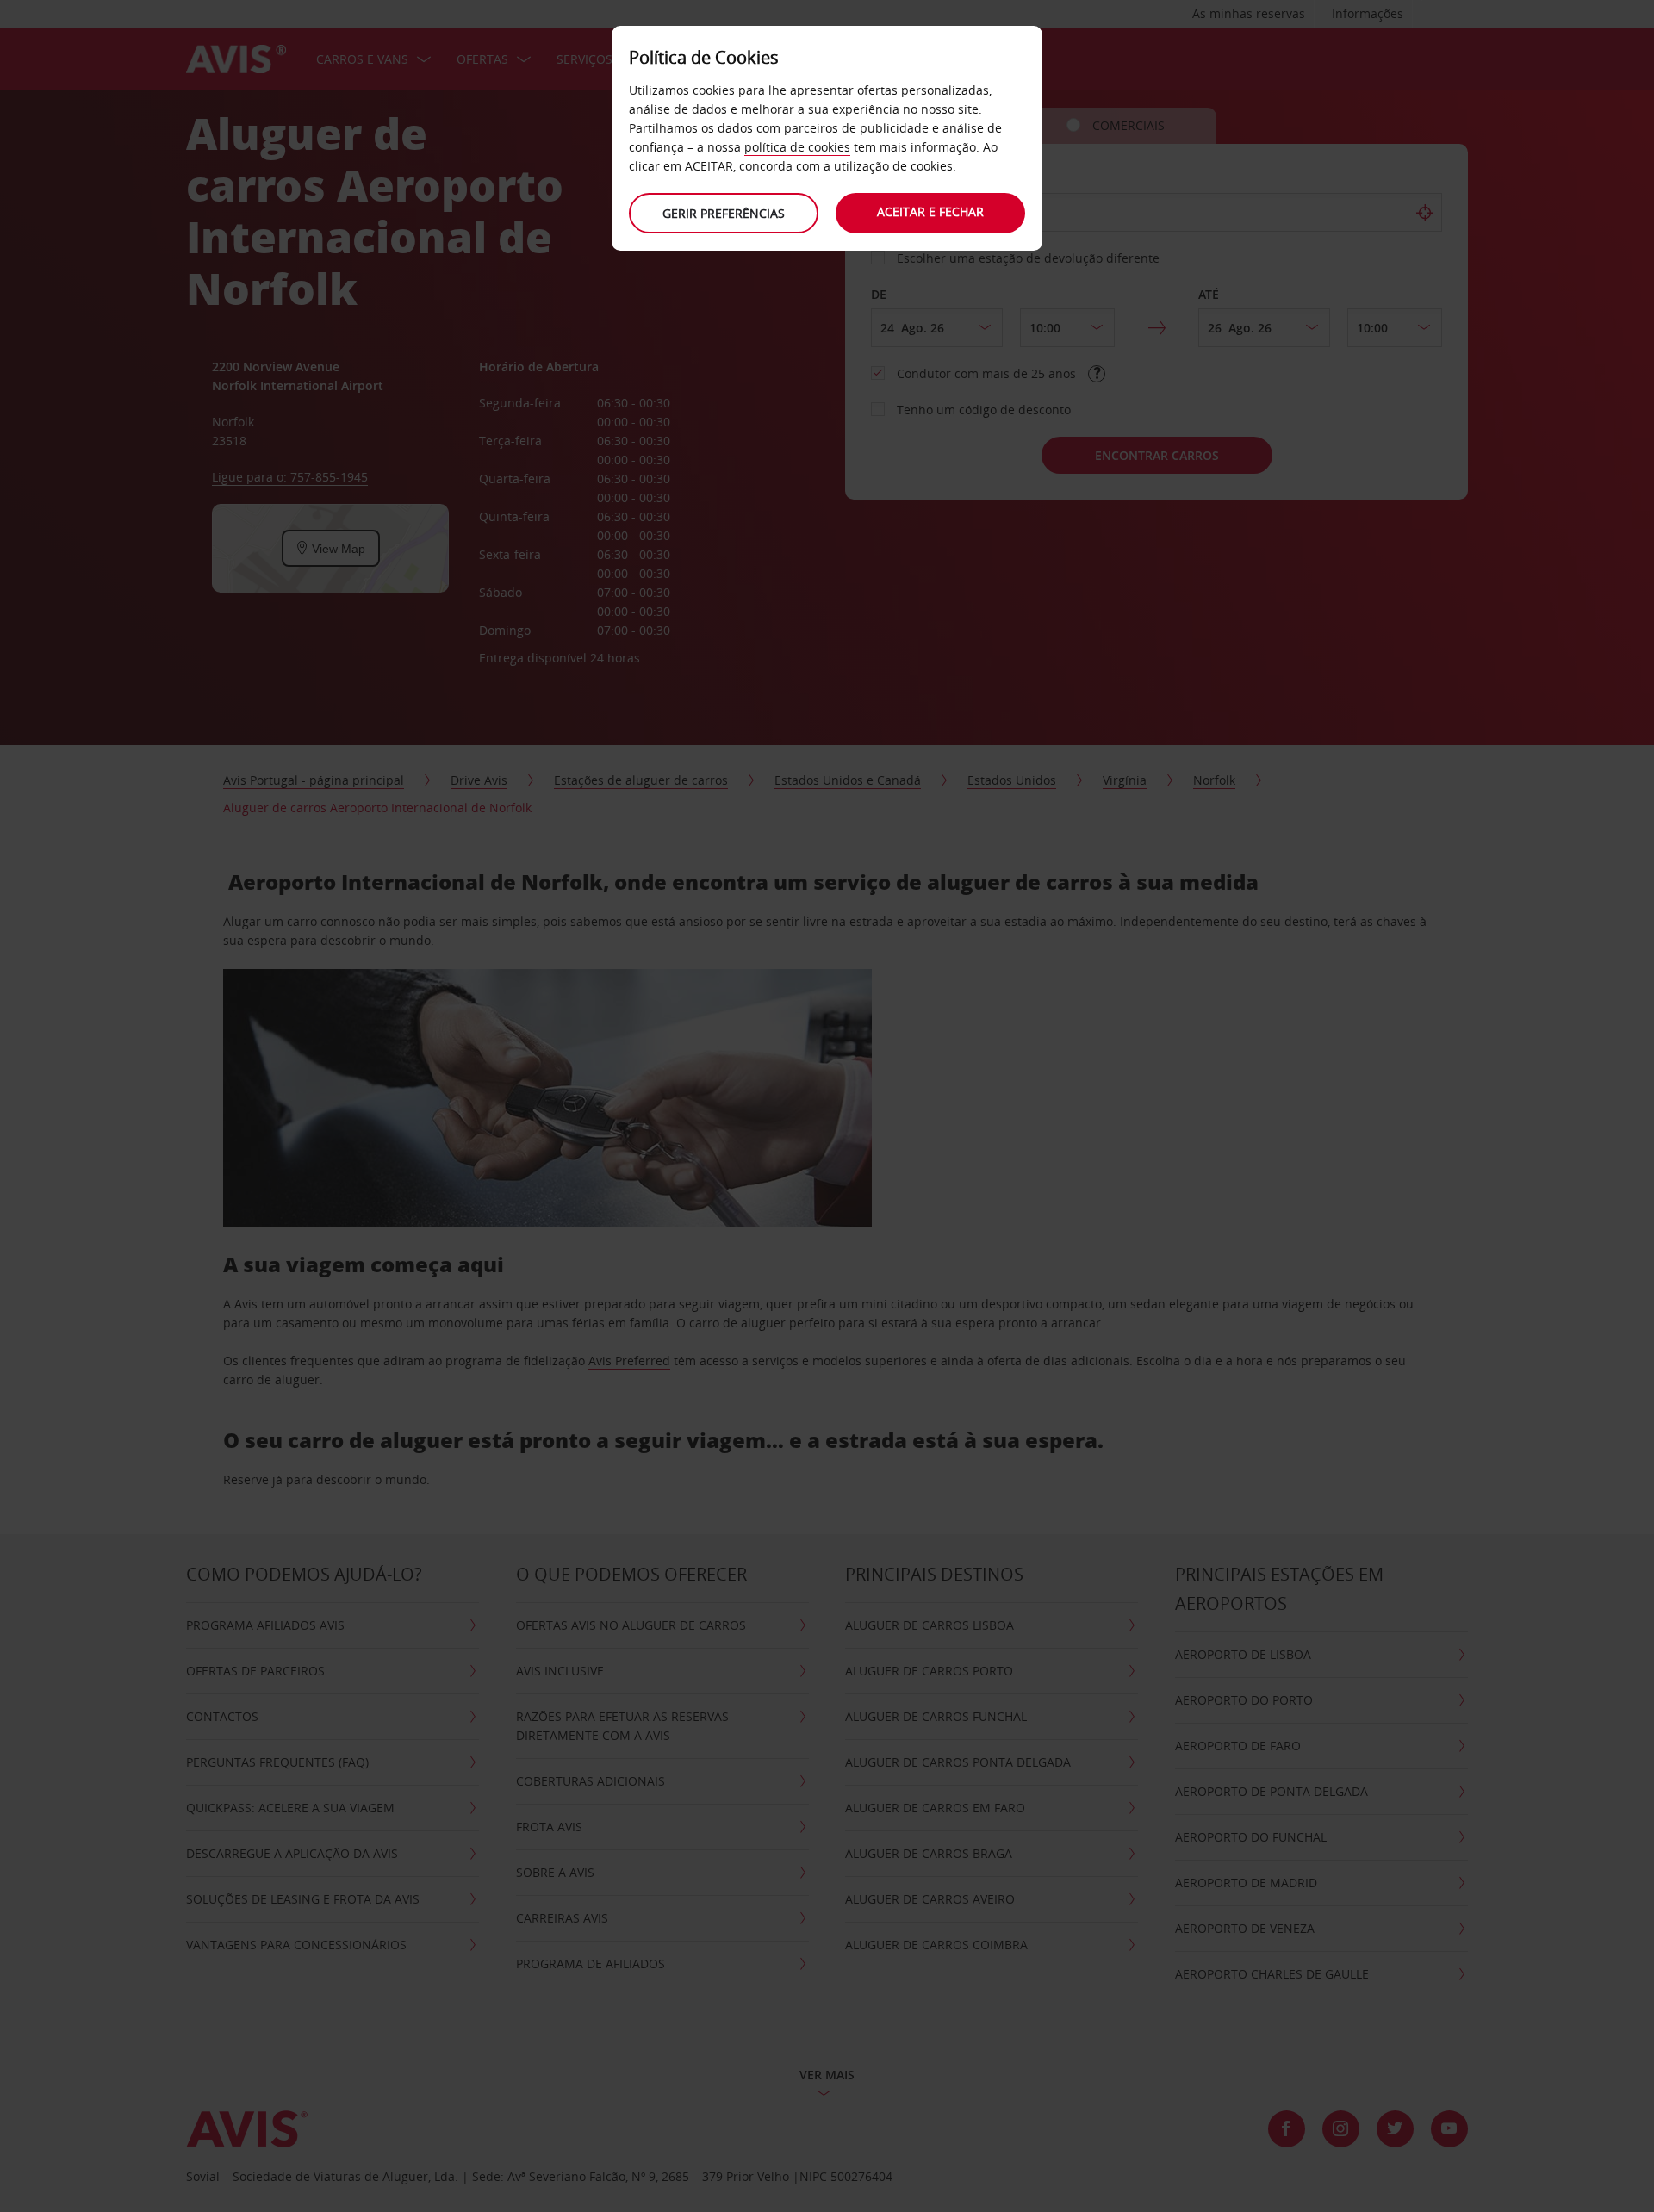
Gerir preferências (724, 213)
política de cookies (797, 147)
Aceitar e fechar (930, 211)
